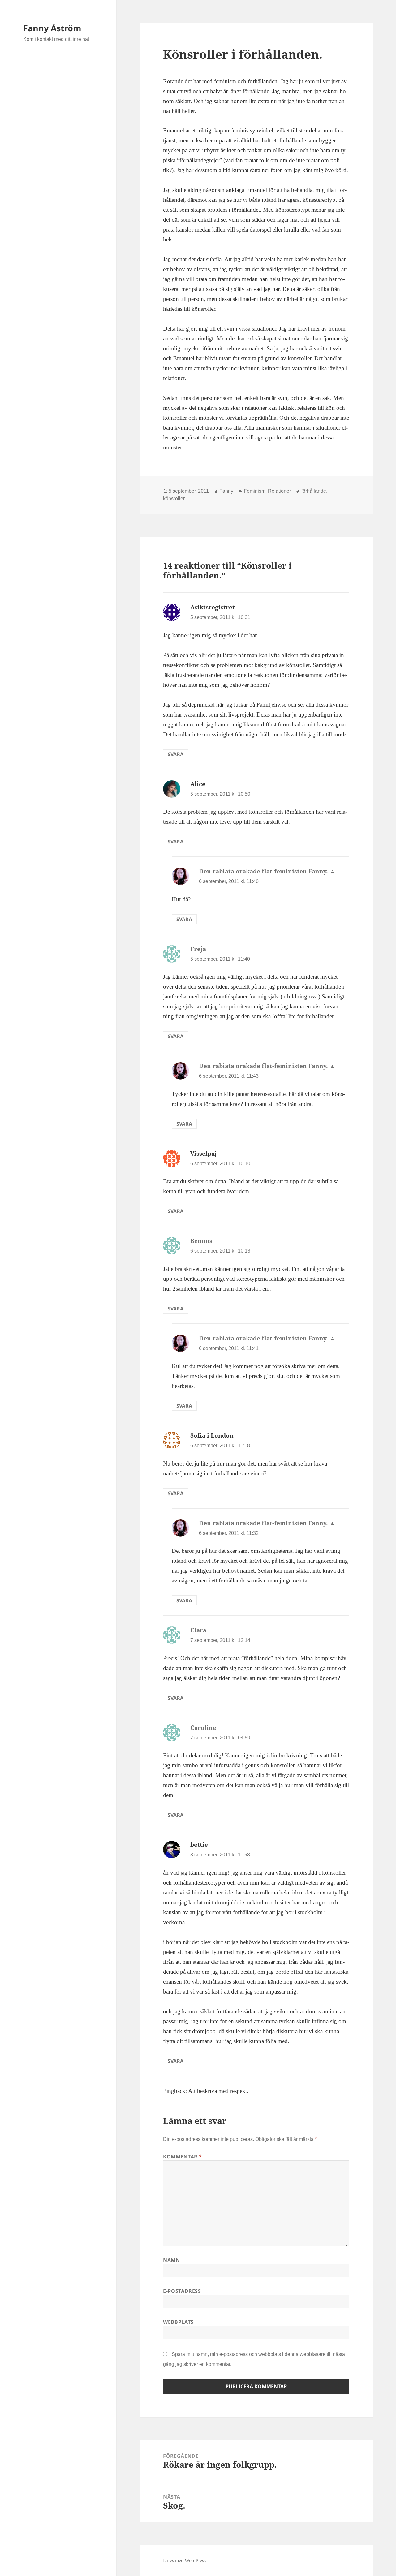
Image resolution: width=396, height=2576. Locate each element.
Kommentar (183, 2157)
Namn (172, 2260)
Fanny (226, 491)
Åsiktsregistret (213, 607)
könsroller (174, 498)
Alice (198, 784)
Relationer (279, 491)
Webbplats (178, 2322)
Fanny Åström (52, 28)
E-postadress (182, 2291)
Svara (176, 754)
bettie (199, 1845)
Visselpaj (204, 1154)
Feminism (255, 491)
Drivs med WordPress (184, 2560)
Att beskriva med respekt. (218, 2091)
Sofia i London (212, 1435)
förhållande (314, 491)
